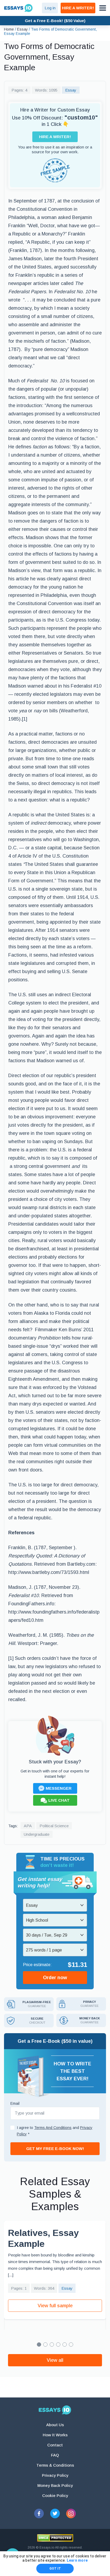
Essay (71, 90)
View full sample (55, 2306)
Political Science (54, 1826)
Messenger (59, 1788)
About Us (55, 2425)
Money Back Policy (55, 2485)
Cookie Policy (55, 2496)
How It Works (55, 2435)
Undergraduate (37, 1834)
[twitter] (55, 2513)
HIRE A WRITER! (78, 8)
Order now (55, 1978)
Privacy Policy (55, 2475)
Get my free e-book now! (55, 2149)
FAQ (55, 2455)
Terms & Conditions (55, 2465)
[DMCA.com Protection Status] (55, 2538)
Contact (55, 2445)
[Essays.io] (55, 2410)
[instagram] (71, 2513)
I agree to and (55, 2131)
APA (28, 1826)
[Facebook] (39, 2513)
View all (55, 2360)
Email (15, 2103)
